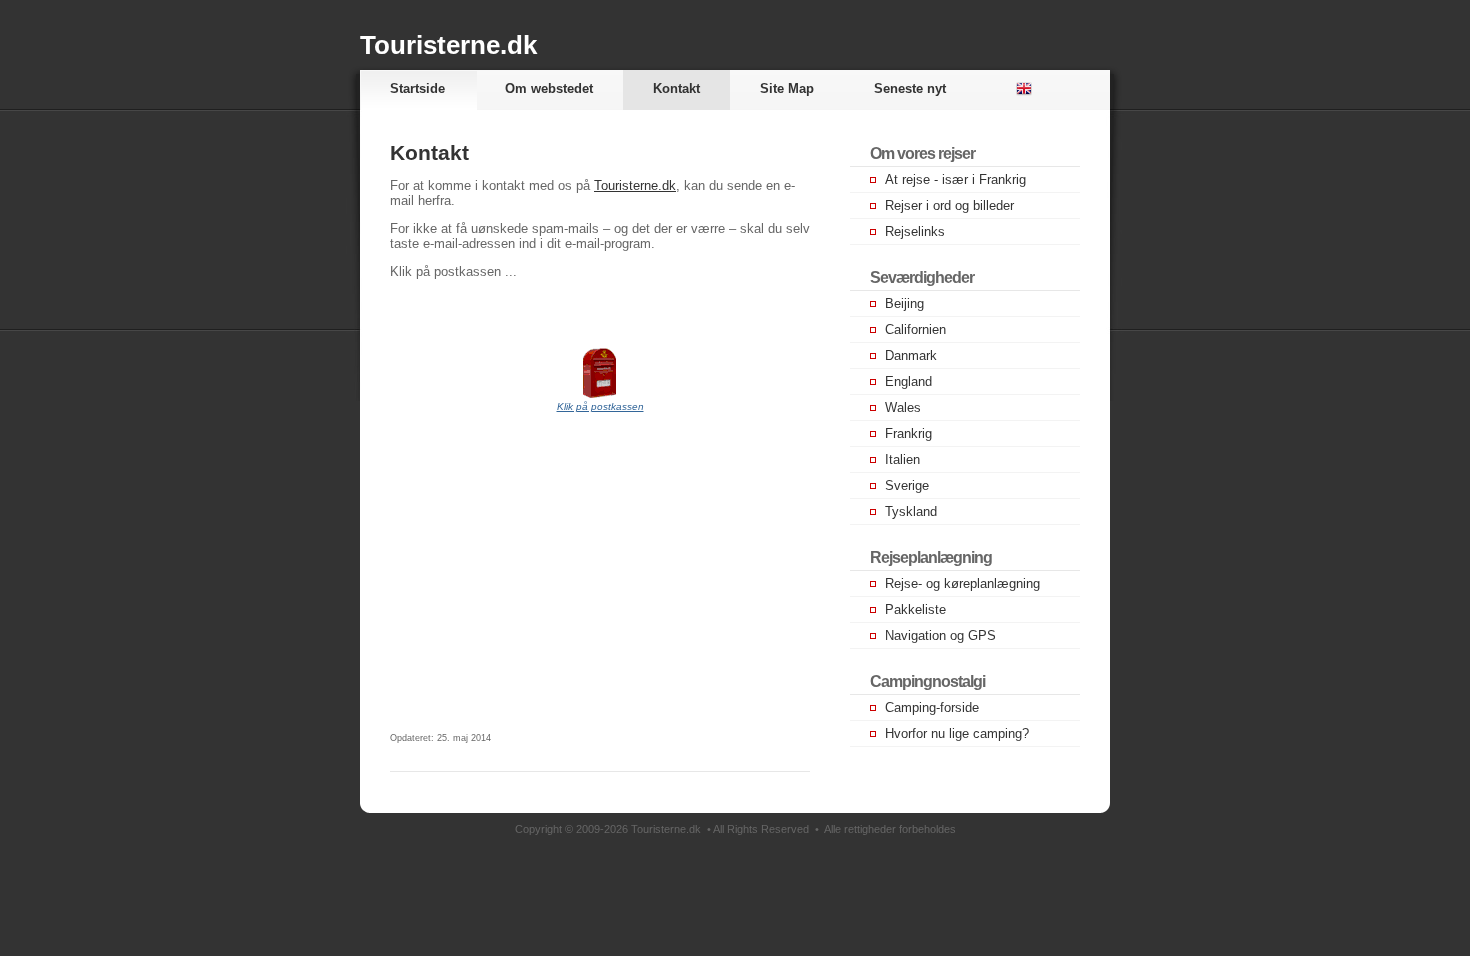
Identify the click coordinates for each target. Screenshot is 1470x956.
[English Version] (1019, 90)
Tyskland (911, 511)
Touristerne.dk (448, 45)
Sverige (907, 485)
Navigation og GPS (940, 635)
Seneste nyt (910, 88)
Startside (417, 88)
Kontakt (676, 88)
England (908, 381)
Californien (915, 329)
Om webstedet (549, 88)
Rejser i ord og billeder (949, 205)
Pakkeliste (915, 609)
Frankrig (908, 433)
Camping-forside (932, 707)
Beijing (904, 303)
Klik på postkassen (600, 406)
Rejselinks (915, 231)
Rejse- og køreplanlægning (962, 583)
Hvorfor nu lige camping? (957, 733)
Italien (902, 459)
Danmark (911, 355)
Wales (903, 407)
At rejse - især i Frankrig (955, 179)
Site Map (787, 88)
